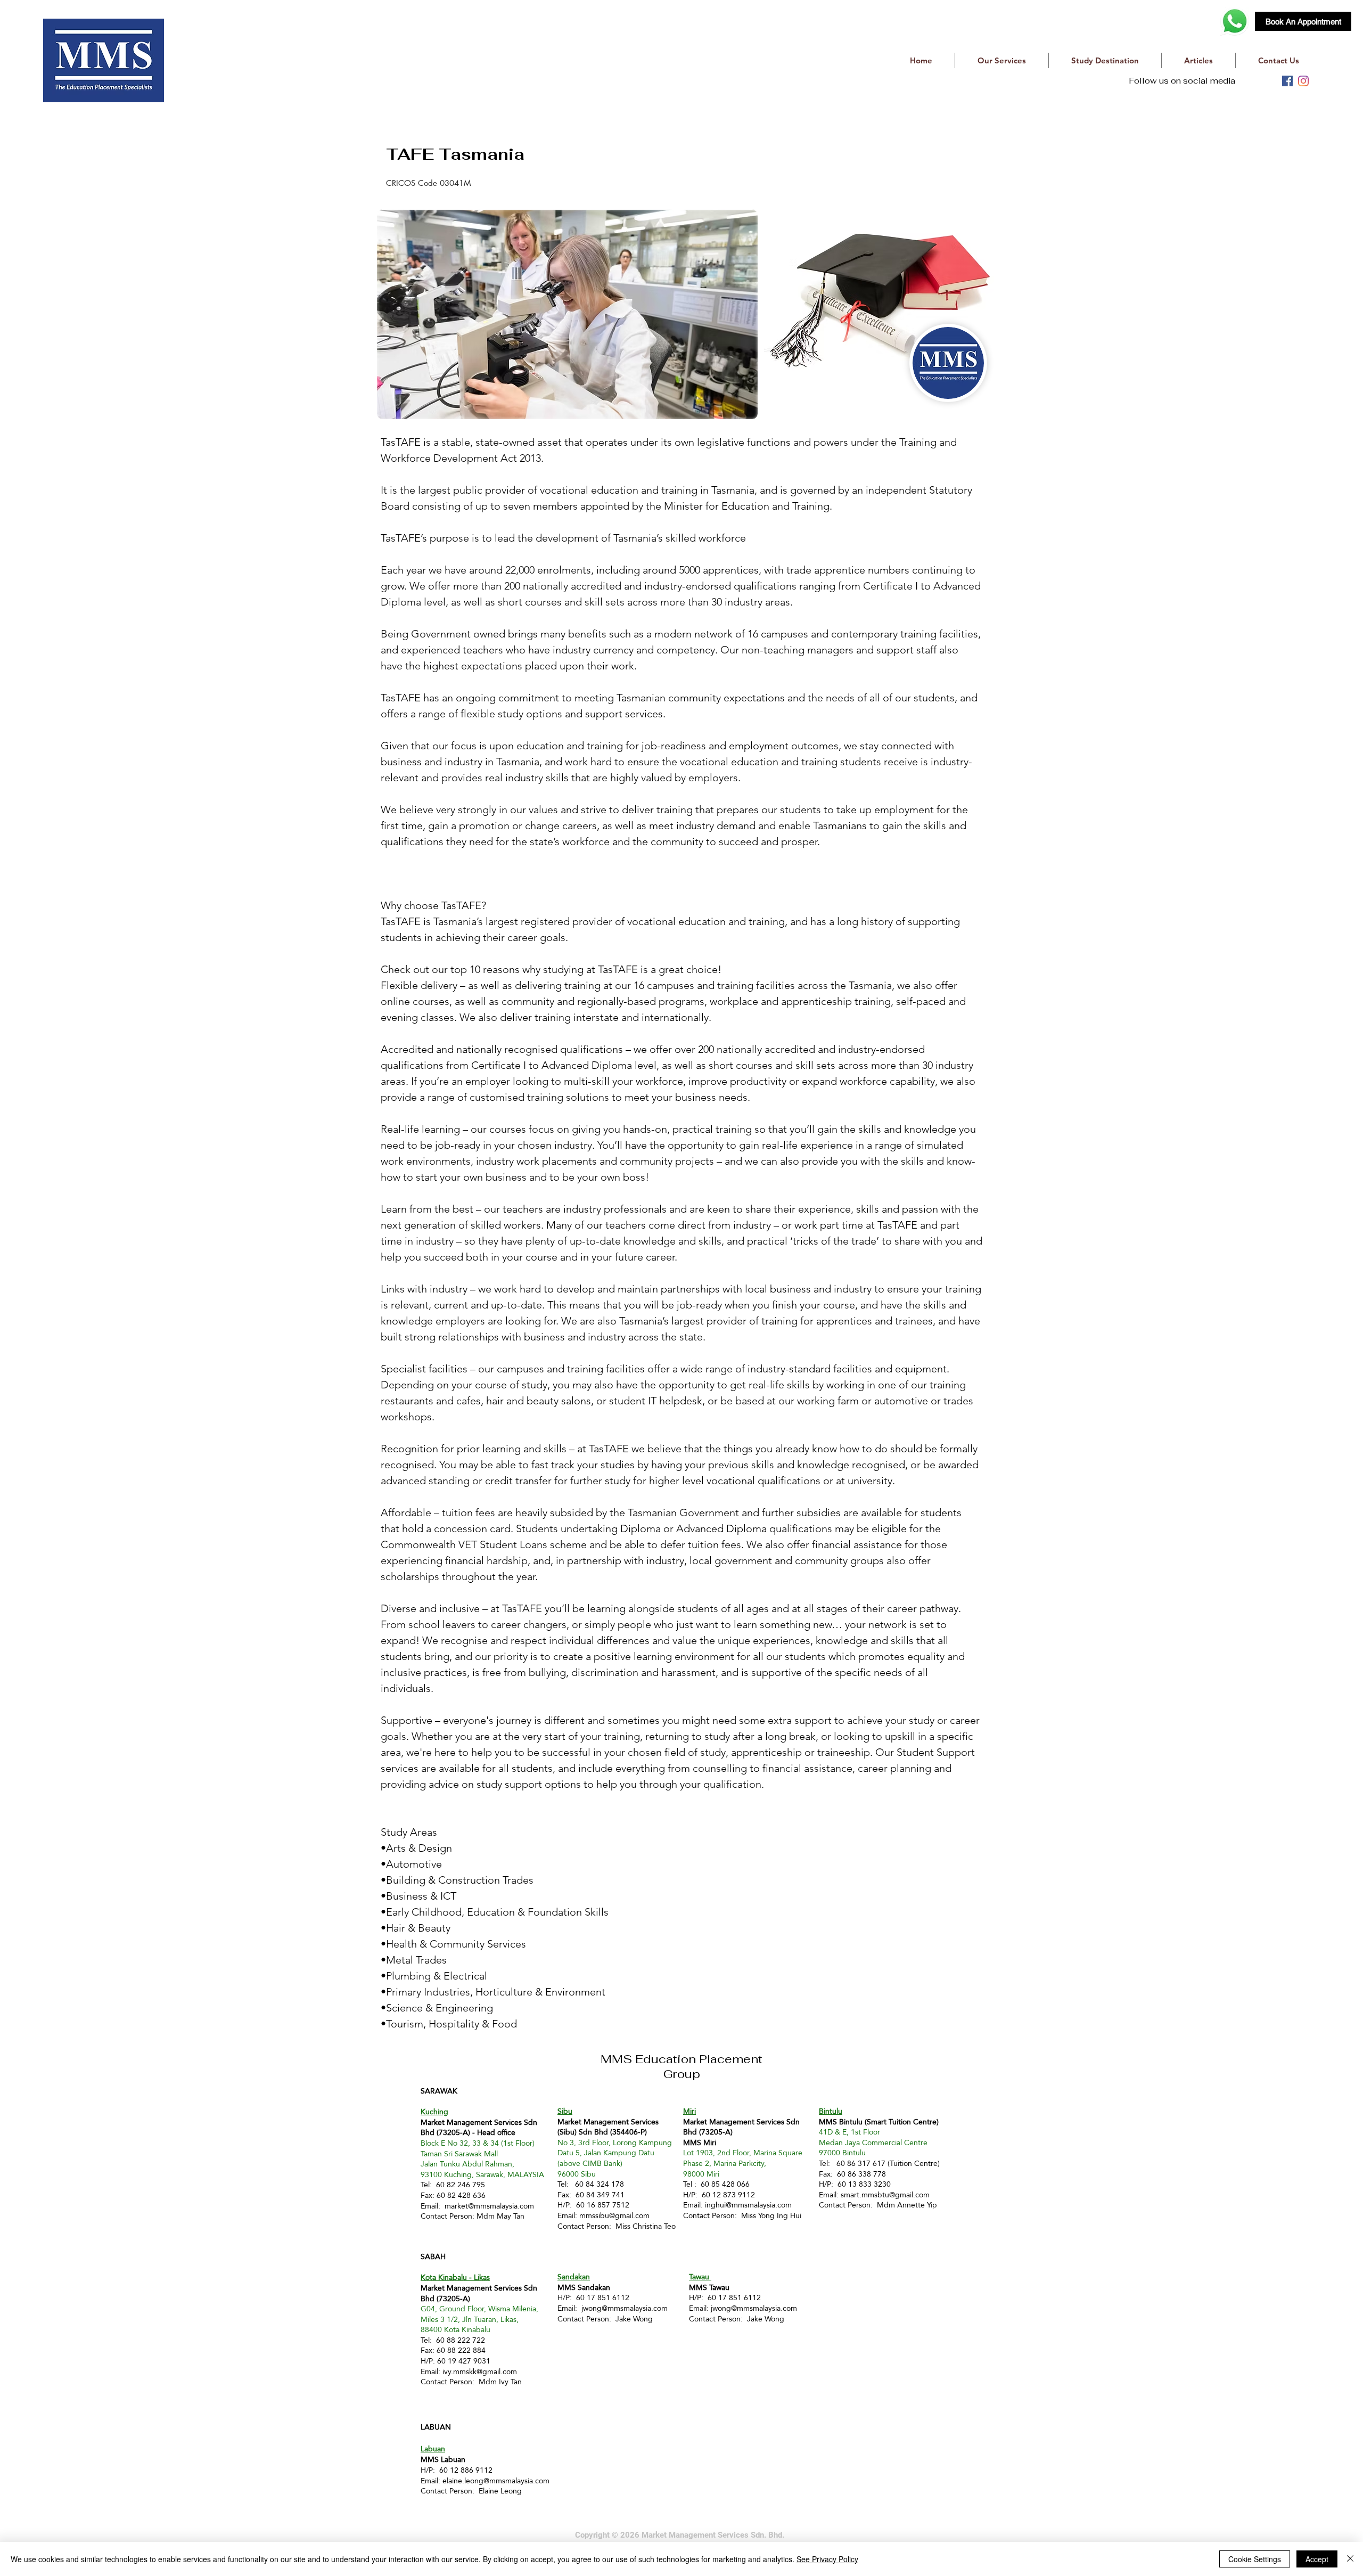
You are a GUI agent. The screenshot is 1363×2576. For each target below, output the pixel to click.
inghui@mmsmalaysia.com (748, 2205)
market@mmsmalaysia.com (489, 2206)
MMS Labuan (443, 2459)
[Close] (1350, 2559)
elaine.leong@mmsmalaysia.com (496, 2481)
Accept (1317, 2559)
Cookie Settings (1255, 2559)
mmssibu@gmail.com (614, 2215)
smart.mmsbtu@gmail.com (885, 2195)
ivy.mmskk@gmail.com (480, 2371)
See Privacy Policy (827, 2559)
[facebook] (1287, 81)
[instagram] (1303, 81)
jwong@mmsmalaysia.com (625, 2308)
